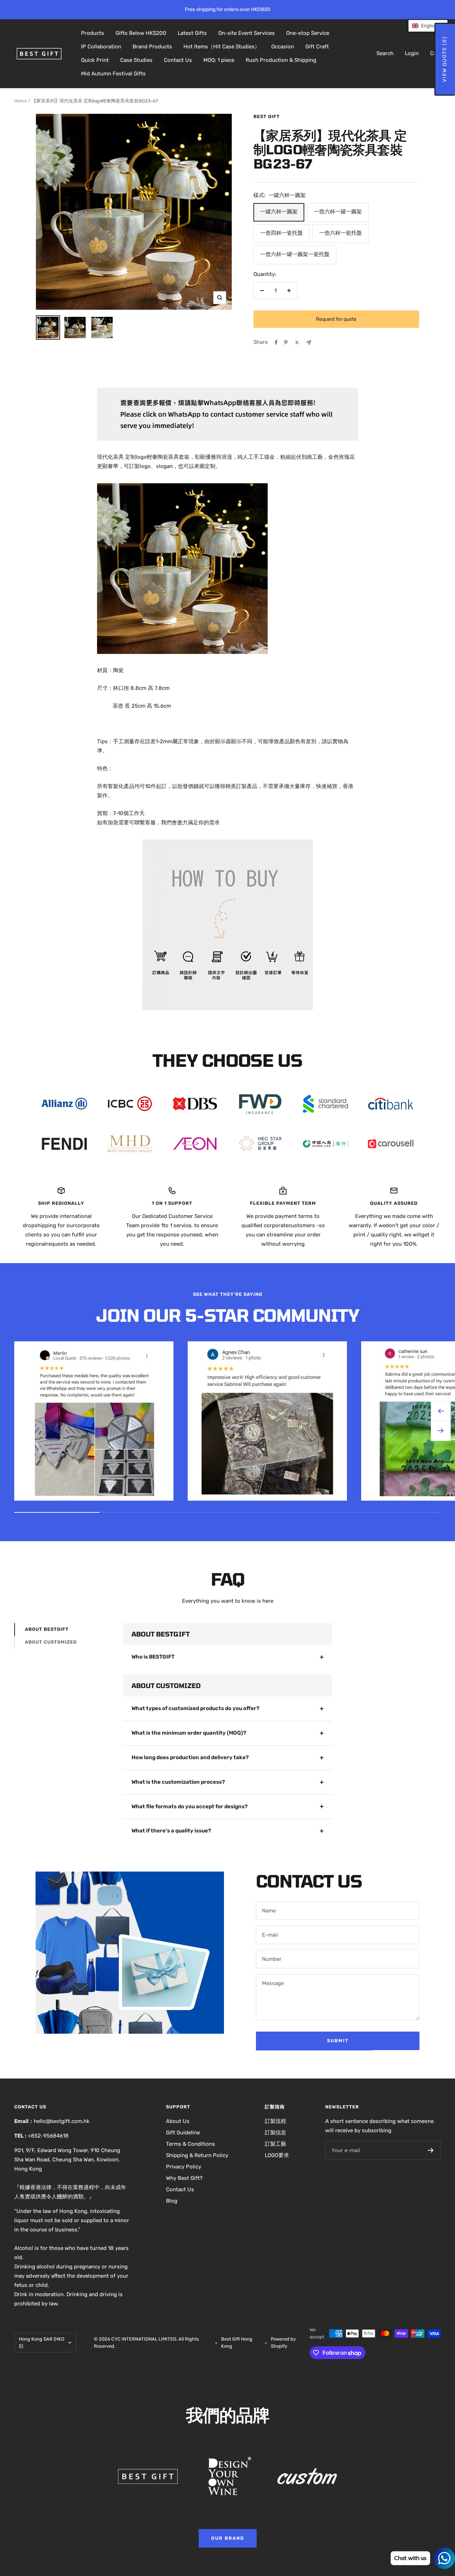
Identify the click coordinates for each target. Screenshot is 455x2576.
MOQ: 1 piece (219, 60)
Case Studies (136, 60)
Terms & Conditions (191, 2144)
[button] (428, 26)
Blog (172, 2201)
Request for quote (336, 319)
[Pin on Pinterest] (286, 342)
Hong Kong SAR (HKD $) (42, 2343)
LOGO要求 (277, 2155)
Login (412, 53)
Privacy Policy (184, 2167)
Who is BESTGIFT (153, 1657)
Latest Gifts (192, 33)
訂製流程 (275, 2121)
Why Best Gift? (184, 2178)
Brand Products (152, 47)
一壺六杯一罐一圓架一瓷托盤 (295, 254)
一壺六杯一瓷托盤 (341, 233)
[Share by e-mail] (309, 343)
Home (20, 101)
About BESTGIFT (47, 1629)
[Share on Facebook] (276, 342)
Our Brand (228, 2538)
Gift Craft (317, 47)
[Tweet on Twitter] (297, 342)
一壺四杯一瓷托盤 (282, 233)
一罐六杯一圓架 (279, 212)
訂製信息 (275, 2133)
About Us (178, 2121)
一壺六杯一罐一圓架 (338, 212)
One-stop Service (308, 33)
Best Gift (267, 116)
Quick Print (95, 60)
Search (385, 53)
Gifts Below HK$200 (141, 33)
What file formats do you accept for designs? (190, 1806)
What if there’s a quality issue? (171, 1831)
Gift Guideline (183, 2133)
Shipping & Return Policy (197, 2155)
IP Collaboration (101, 47)
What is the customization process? (178, 1782)
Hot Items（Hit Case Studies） (222, 47)
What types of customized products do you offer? (196, 1708)
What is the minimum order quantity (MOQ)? (189, 1733)
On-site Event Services (247, 33)
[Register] (431, 2150)
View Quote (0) (445, 59)
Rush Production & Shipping (281, 60)
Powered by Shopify (283, 2343)
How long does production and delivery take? (190, 1757)
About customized (51, 1642)
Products (93, 33)
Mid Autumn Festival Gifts (113, 74)
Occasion (283, 47)
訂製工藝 (275, 2144)
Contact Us (178, 60)
